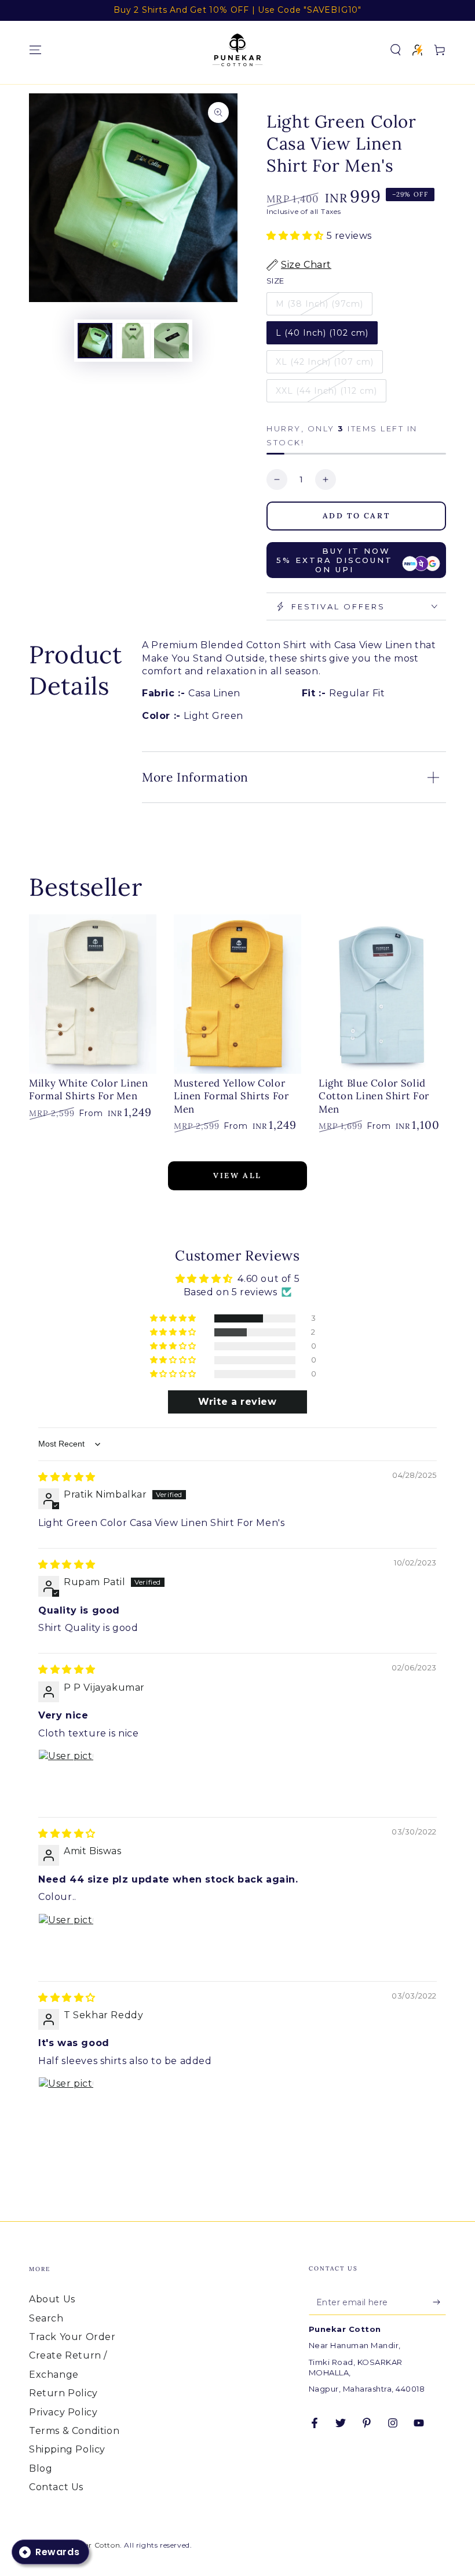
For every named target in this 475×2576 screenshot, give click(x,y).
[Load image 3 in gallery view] (171, 341)
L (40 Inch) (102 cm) (322, 333)
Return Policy (63, 2393)
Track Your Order (72, 2337)
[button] (396, 50)
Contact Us (56, 2487)
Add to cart (357, 516)
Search (46, 2318)
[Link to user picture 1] (66, 1777)
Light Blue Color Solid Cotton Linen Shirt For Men (374, 1096)
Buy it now (335, 560)
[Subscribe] (439, 2302)
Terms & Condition (74, 2431)
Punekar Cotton (90, 2545)
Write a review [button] (237, 1402)
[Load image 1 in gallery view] (95, 341)
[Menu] (35, 50)
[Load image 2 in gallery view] (133, 341)
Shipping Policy (67, 2449)
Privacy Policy (63, 2412)
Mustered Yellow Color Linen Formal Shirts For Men (231, 1096)
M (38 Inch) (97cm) (319, 304)
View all (237, 1176)
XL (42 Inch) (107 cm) (325, 362)
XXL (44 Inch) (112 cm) (326, 391)
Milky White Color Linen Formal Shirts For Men (89, 1089)
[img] (67, 1477)
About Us (52, 2299)
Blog (41, 2468)
